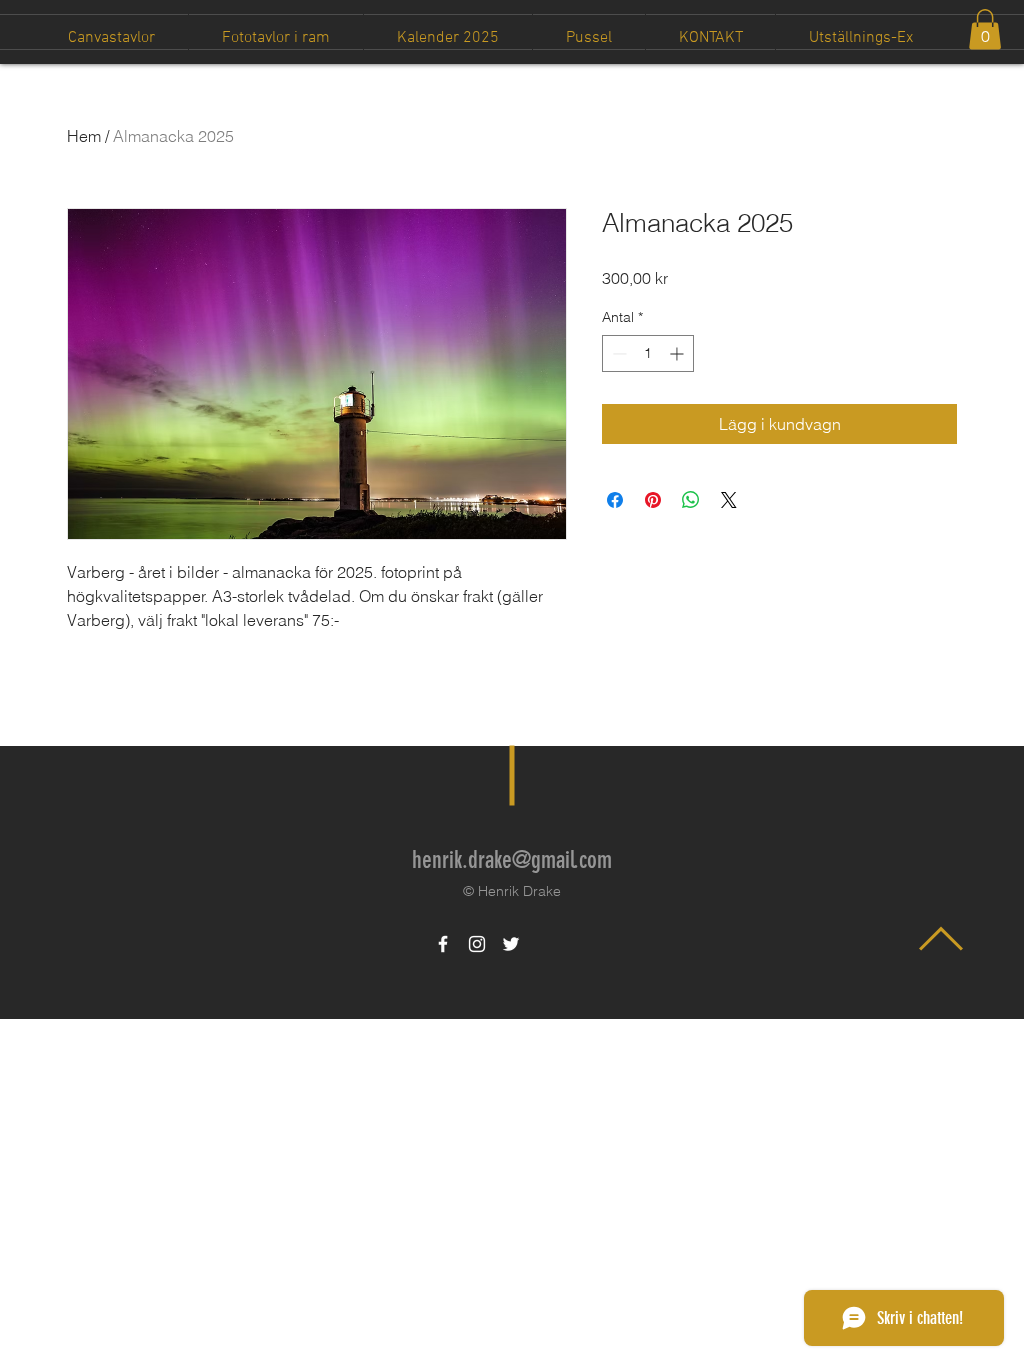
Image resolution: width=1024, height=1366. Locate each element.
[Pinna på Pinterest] (653, 500)
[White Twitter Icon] (511, 944)
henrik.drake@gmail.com (512, 860)
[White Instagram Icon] (477, 944)
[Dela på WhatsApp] (691, 500)
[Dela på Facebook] (615, 500)
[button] (985, 29)
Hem (84, 136)
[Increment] (678, 353)
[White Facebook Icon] (443, 944)
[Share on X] (729, 500)
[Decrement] (617, 353)
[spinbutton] (648, 353)
